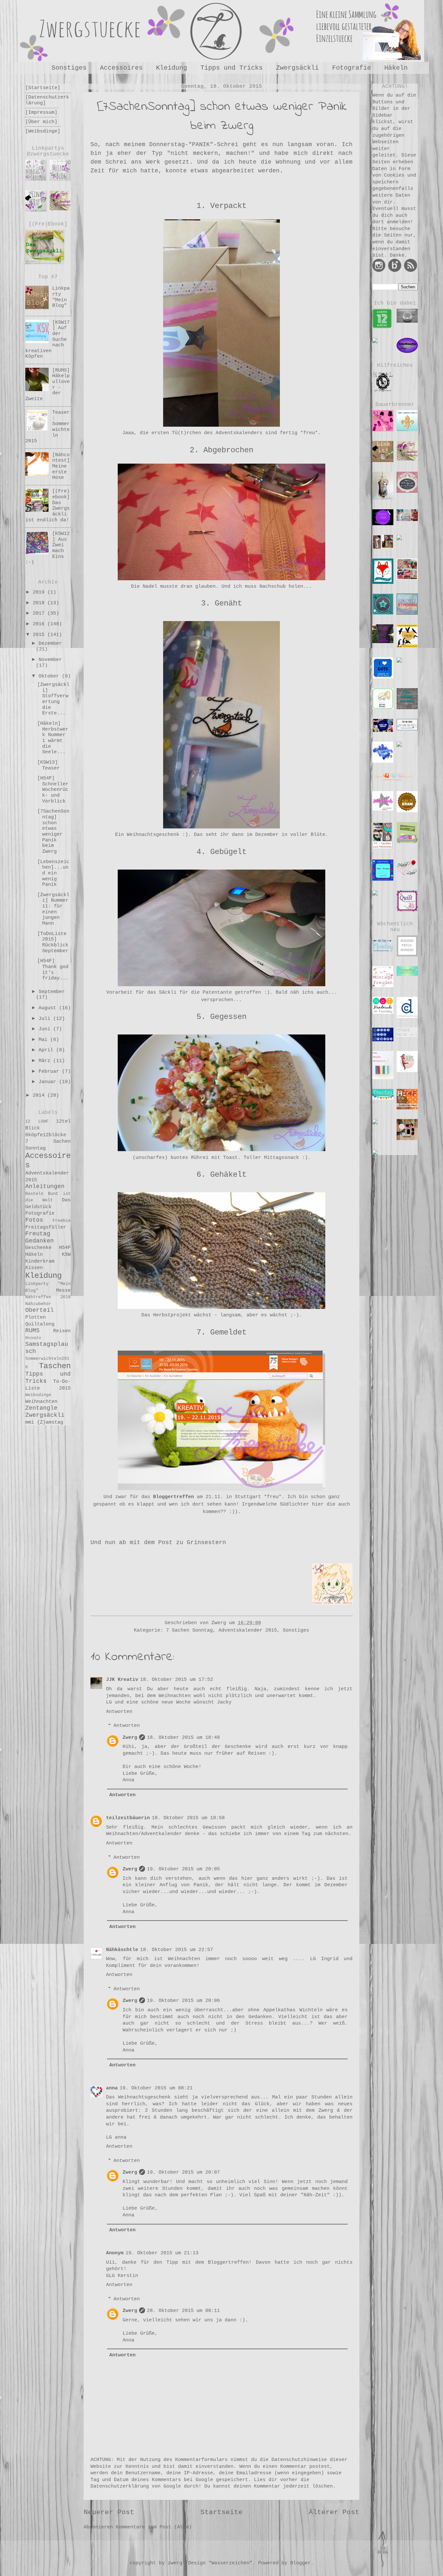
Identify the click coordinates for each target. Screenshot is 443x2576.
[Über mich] (41, 122)
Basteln (34, 1194)
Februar (50, 1071)
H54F (65, 1248)
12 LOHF (37, 1121)
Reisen (62, 1331)
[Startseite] (43, 88)
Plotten (36, 1317)
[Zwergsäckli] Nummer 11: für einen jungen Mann (53, 909)
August (49, 1008)
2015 (40, 635)
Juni (46, 1029)
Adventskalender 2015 (248, 1630)
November (50, 660)
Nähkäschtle (122, 1950)
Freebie (62, 1221)
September (52, 992)
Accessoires (121, 68)
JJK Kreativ (122, 1680)
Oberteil (40, 1310)
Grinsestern (206, 1542)
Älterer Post (334, 2512)
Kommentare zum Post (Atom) (154, 2527)
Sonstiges (69, 68)
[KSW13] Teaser (48, 765)
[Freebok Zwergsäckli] (45, 246)
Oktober (50, 676)
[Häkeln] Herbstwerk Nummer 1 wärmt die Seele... (53, 738)
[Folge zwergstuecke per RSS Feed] (411, 271)
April (47, 1050)
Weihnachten (41, 1402)
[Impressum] (41, 112)
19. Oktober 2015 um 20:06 (183, 2001)
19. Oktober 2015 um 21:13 (162, 2253)
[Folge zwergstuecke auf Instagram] (379, 271)
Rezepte (33, 1338)
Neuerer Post (109, 2512)
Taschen (55, 1366)
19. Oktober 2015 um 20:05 (183, 1869)
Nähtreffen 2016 (48, 1297)
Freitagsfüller (46, 1227)
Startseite (221, 2512)
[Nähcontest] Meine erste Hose (61, 466)
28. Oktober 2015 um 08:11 (183, 2311)
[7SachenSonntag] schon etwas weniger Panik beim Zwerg (53, 831)
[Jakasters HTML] (383, 380)
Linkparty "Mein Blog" (61, 297)
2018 (40, 603)
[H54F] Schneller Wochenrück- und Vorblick (53, 790)
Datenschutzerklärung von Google (136, 2486)
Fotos (34, 1220)
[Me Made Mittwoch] (383, 1064)
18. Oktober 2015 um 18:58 (188, 1818)
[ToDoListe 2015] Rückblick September (53, 942)
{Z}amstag (50, 1422)
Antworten (119, 1712)
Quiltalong (40, 1324)
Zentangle (41, 1408)
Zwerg (130, 1738)
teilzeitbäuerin (128, 1818)
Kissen (34, 1268)
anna (112, 2088)
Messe (63, 1290)
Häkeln (34, 1254)
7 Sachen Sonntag (189, 1630)
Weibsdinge (38, 1395)
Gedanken (40, 1241)
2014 (40, 1095)
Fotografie (352, 68)
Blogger (300, 2563)
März (46, 1061)
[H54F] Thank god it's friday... (53, 970)
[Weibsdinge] (43, 131)
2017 (40, 613)
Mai (44, 1040)
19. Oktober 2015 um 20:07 (183, 2172)
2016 (40, 624)
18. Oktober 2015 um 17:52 (177, 1680)
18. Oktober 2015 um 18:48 (183, 1738)
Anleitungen (45, 1186)
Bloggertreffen (174, 1497)
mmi (30, 1422)
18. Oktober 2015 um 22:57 (177, 1950)
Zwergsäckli (297, 68)
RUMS (32, 1331)
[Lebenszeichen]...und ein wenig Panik (53, 873)
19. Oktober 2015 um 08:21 (156, 2088)
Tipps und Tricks (232, 68)
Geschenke (38, 1248)
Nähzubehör (38, 1304)
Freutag (38, 1234)
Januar (49, 1082)
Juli (46, 1019)
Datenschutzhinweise (299, 2460)
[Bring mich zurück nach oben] (383, 2570)
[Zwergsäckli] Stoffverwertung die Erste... (53, 699)
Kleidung (172, 68)
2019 (40, 592)
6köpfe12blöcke (46, 1135)
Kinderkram (40, 1261)
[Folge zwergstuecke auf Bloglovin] (395, 271)
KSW (66, 1254)
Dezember (50, 643)
